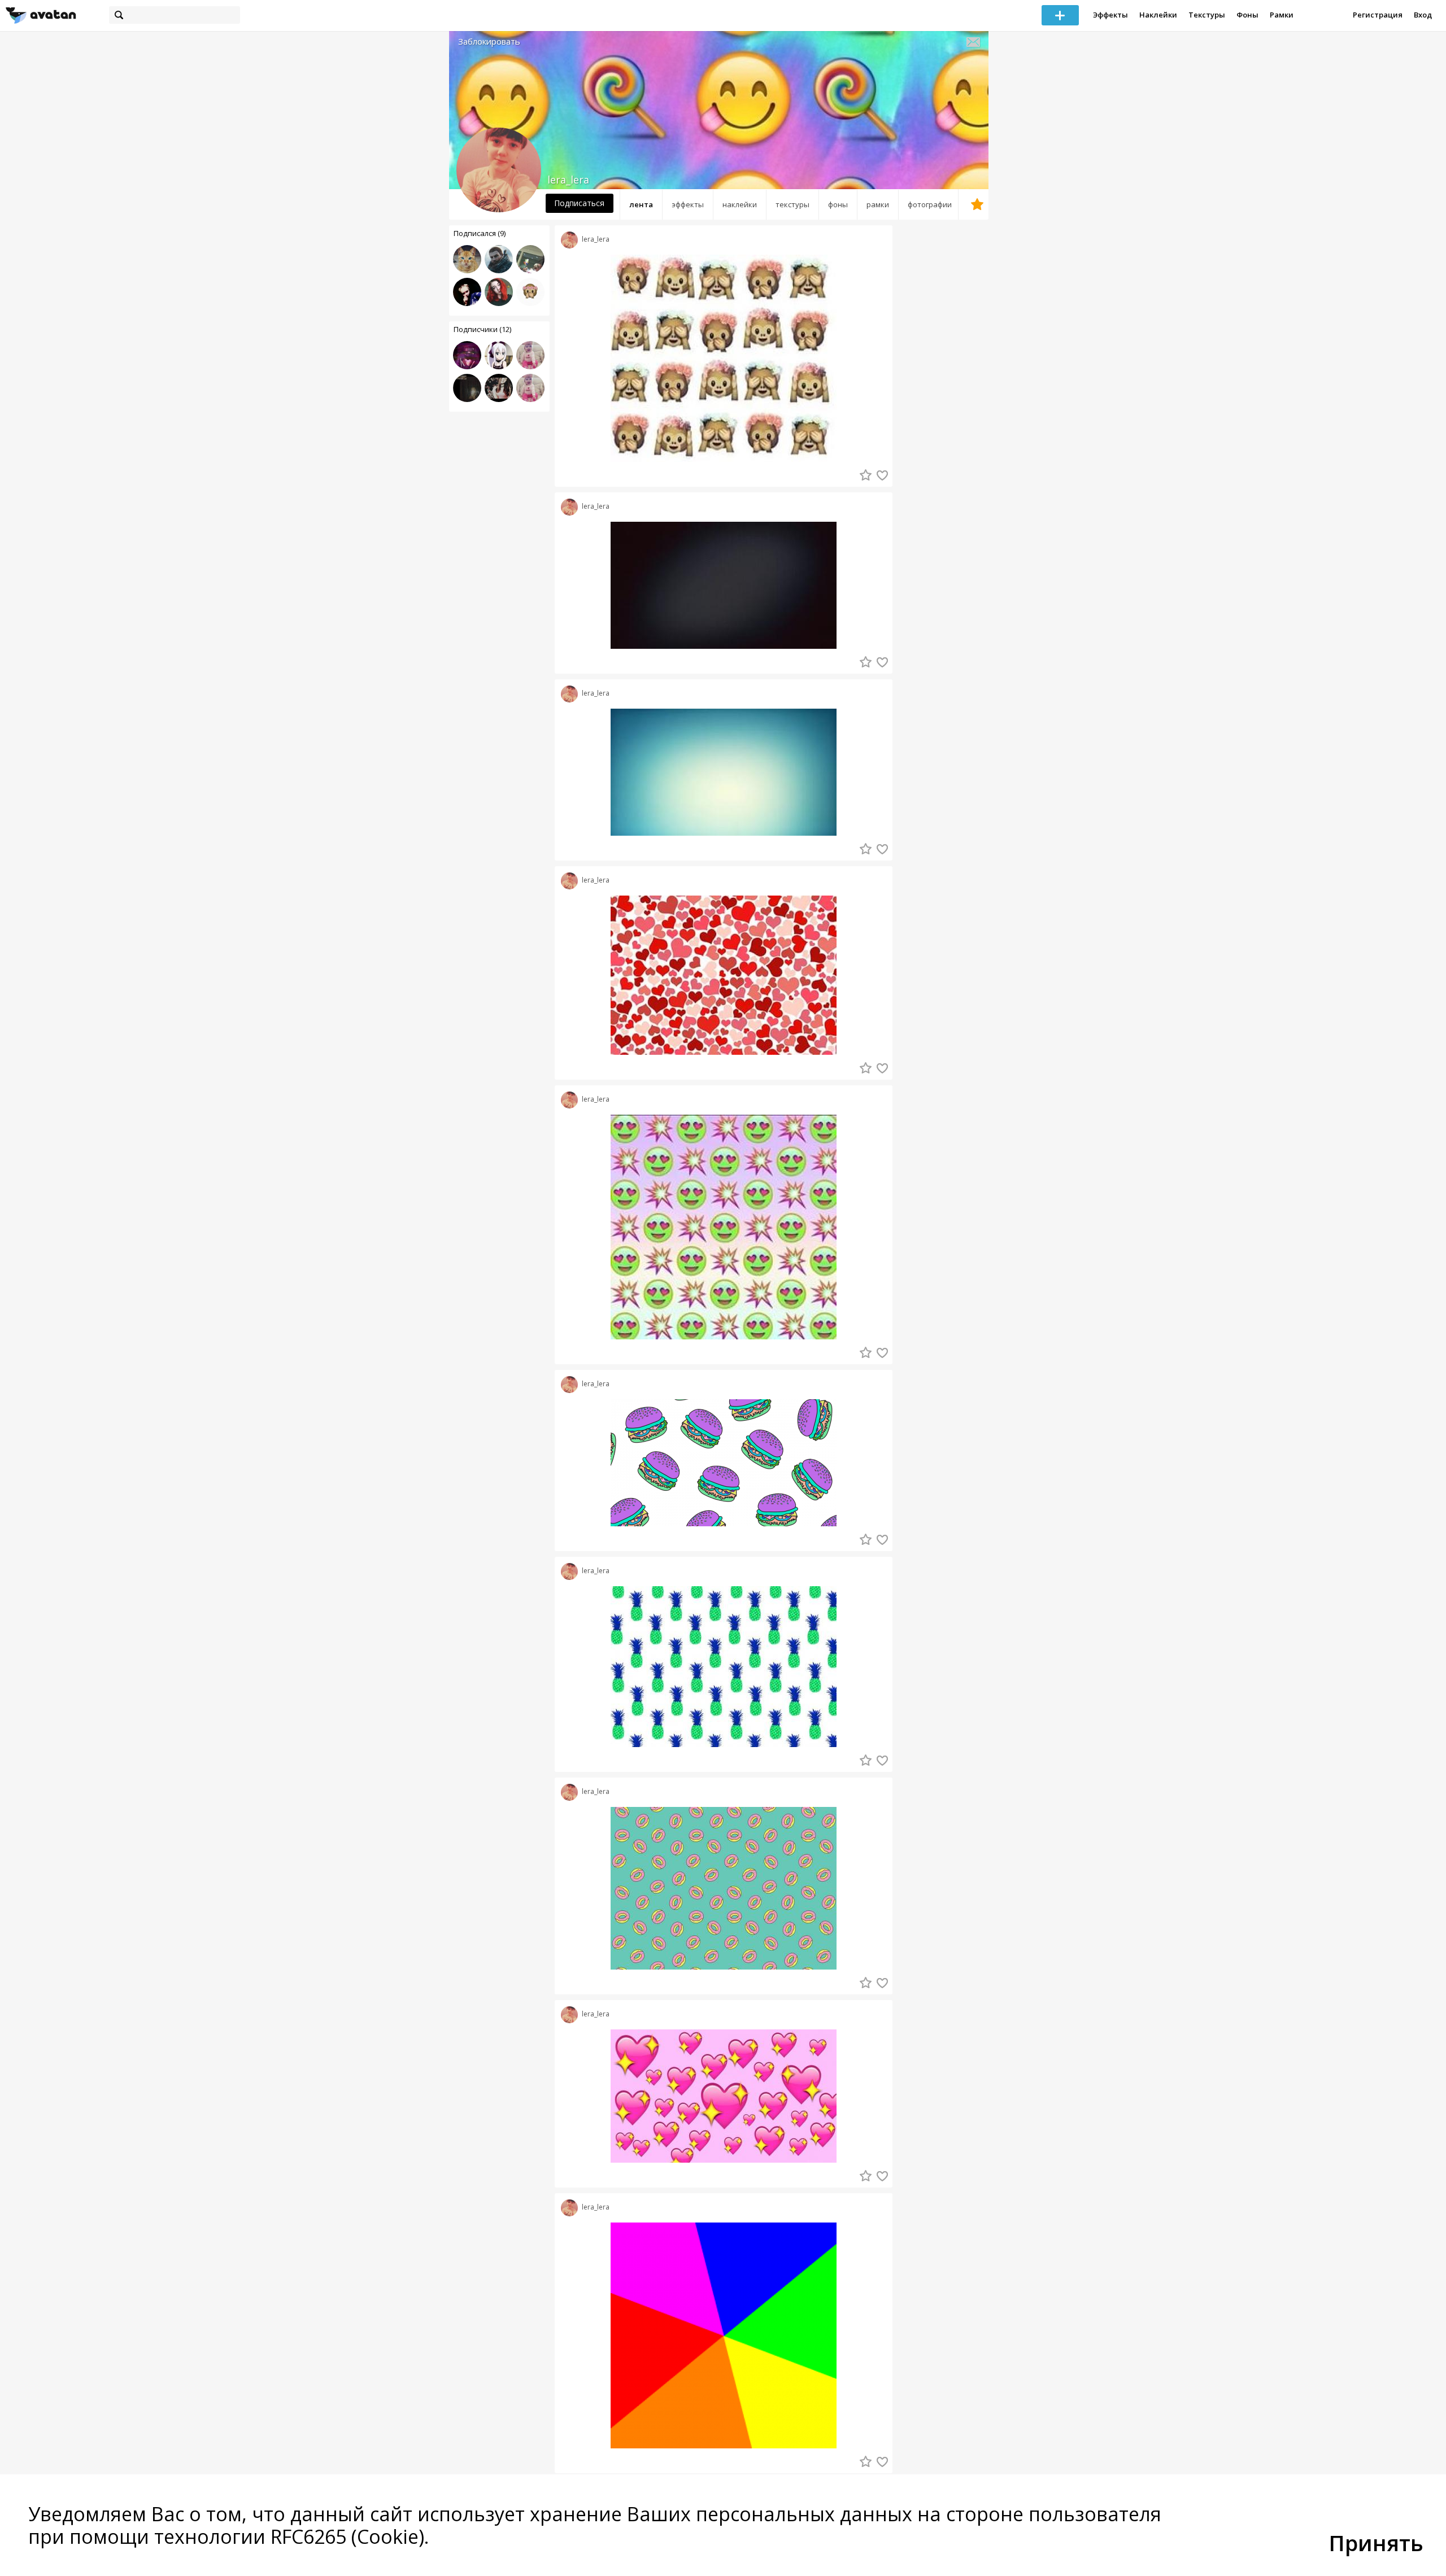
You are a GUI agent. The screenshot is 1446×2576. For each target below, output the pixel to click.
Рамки (1282, 15)
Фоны (1247, 15)
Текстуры (1207, 15)
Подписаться (579, 203)
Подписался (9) (480, 233)
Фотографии (930, 204)
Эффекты (1110, 15)
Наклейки (1158, 15)
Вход (1423, 15)
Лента (641, 204)
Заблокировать (489, 42)
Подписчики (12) (482, 329)
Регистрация (1378, 15)
